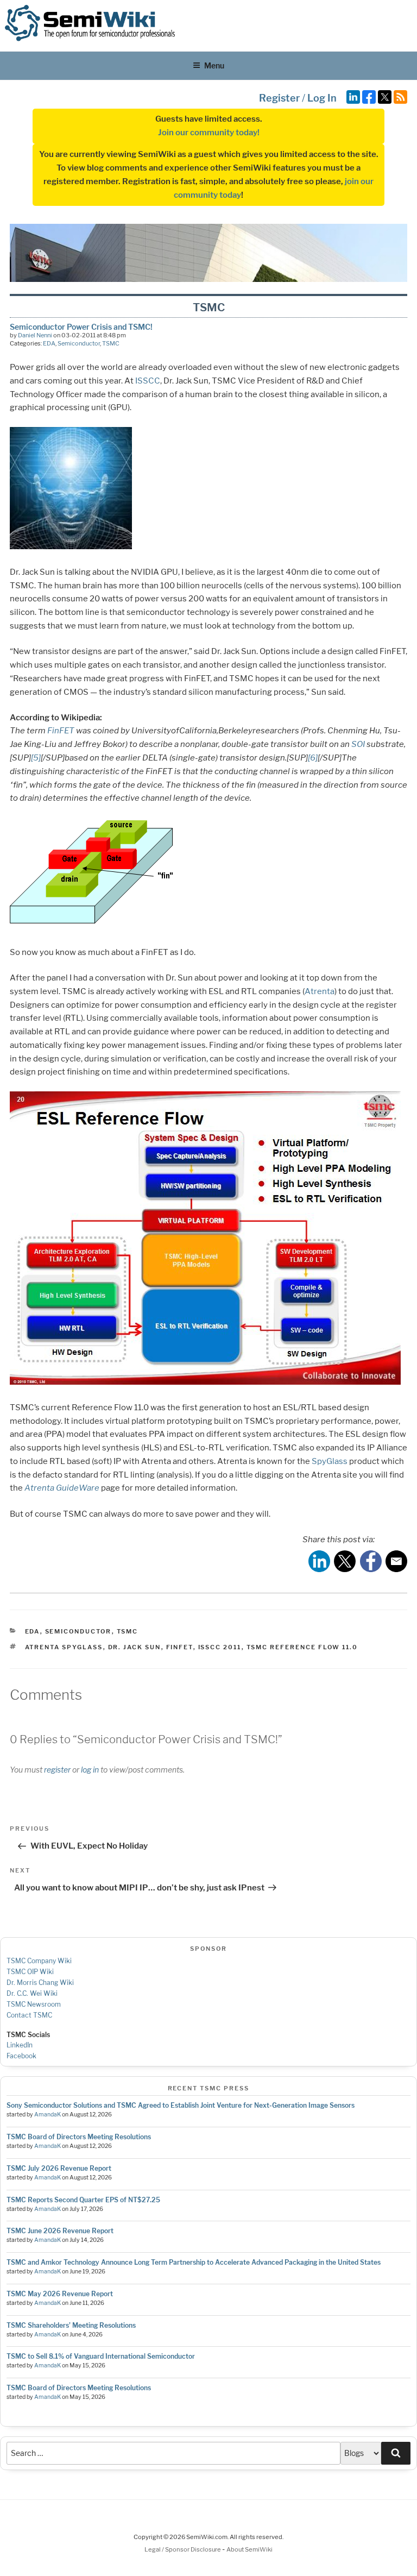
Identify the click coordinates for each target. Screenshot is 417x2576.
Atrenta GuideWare (62, 1488)
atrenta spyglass (64, 1647)
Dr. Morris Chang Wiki (40, 1983)
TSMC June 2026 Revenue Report (60, 2231)
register (57, 1770)
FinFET (61, 731)
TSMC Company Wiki (39, 1961)
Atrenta (320, 991)
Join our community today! (209, 133)
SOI (358, 744)
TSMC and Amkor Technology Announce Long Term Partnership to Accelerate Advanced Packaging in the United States (194, 2262)
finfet (180, 1647)
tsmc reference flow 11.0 (302, 1647)
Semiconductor (79, 343)
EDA (49, 343)
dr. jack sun (135, 1647)
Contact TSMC (29, 2015)
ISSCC (148, 381)
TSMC (111, 343)
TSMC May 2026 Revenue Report (60, 2294)
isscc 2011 (220, 1647)
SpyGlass (330, 1461)
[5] (36, 758)
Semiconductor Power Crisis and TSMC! (81, 327)
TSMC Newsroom (34, 2004)
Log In (322, 98)
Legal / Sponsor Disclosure (183, 2549)
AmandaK (48, 2115)
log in (90, 1770)
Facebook (21, 2056)
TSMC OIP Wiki (30, 1972)
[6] (313, 758)
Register (279, 98)
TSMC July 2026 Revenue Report (59, 2168)
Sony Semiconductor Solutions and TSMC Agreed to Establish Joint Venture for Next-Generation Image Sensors (181, 2105)
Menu (214, 65)
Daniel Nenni (35, 335)
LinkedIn (20, 2045)
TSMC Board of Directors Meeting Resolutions (79, 2137)
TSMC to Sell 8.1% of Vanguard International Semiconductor (101, 2356)
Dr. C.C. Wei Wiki (32, 1993)
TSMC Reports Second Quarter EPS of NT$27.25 (83, 2200)
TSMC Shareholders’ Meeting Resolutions (71, 2325)
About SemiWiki (249, 2549)
